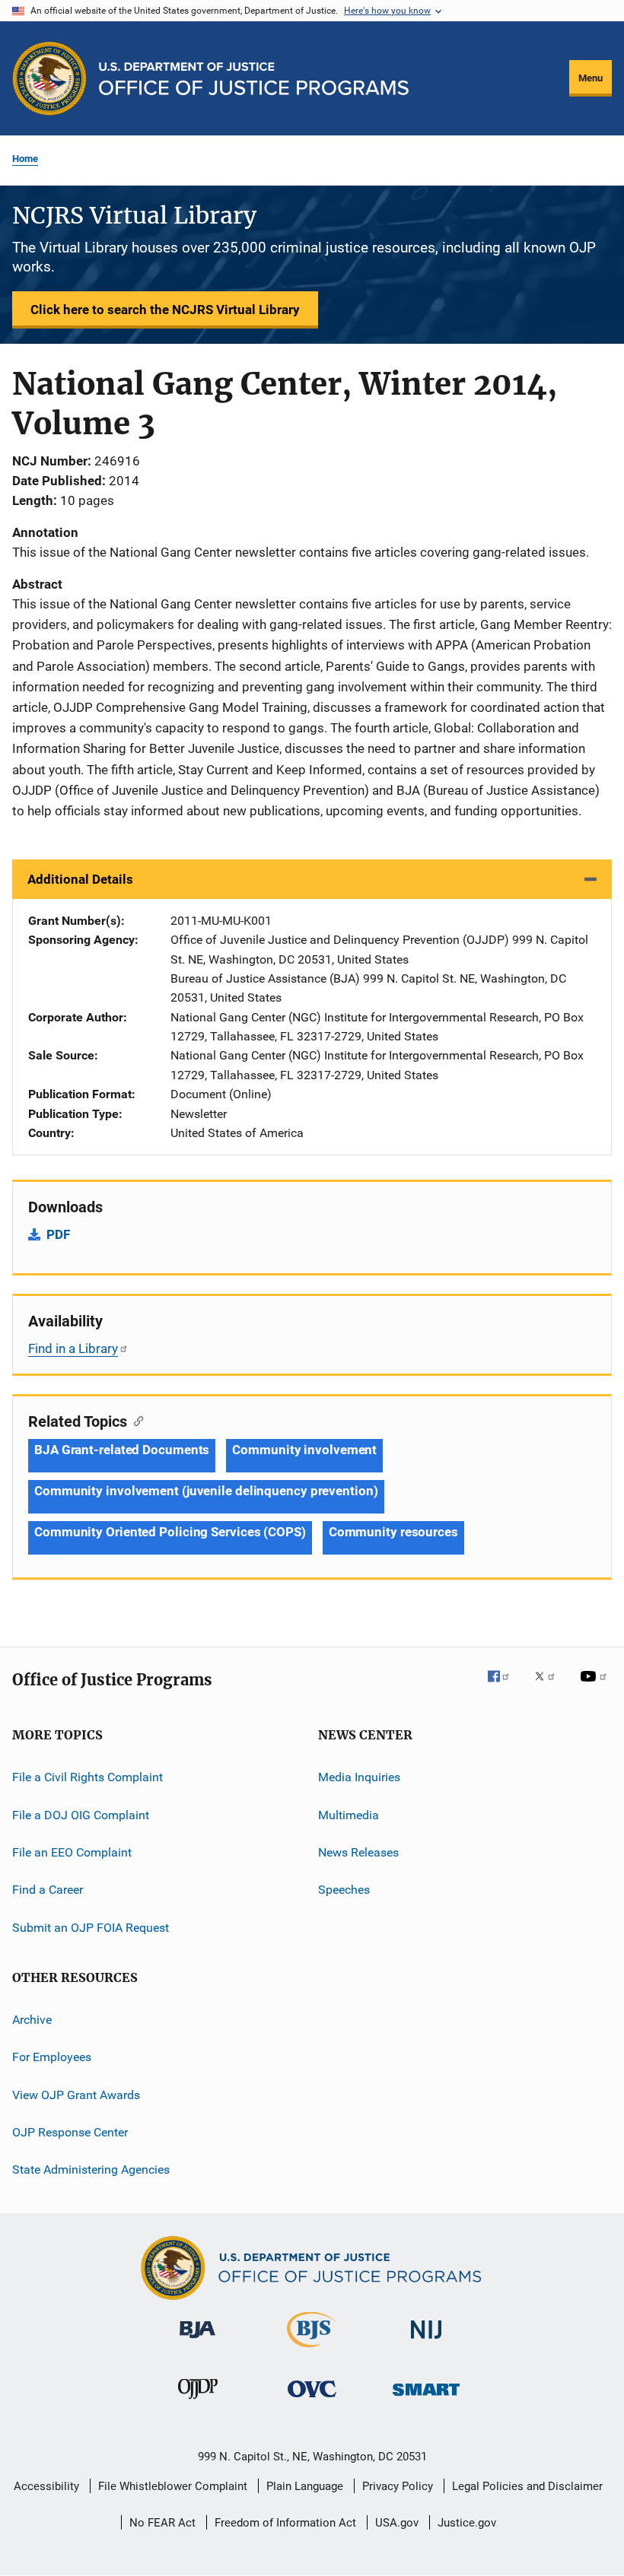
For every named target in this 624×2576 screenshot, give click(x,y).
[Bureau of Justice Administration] (197, 2341)
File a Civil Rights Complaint (88, 1777)
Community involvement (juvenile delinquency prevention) (206, 1491)
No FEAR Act (162, 2523)
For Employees (52, 2057)
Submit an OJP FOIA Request (91, 1927)
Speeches (344, 1890)
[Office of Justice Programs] (49, 78)
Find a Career (48, 1890)
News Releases (358, 1852)
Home (25, 159)
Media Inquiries (359, 1777)
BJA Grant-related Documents (122, 1450)
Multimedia (349, 1814)
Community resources (393, 1532)
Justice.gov (467, 2523)
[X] (550, 1687)
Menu (591, 78)
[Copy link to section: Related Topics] (135, 1420)
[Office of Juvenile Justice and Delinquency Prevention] (198, 2402)
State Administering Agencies (91, 2169)
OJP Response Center (70, 2132)
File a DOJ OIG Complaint (81, 1814)
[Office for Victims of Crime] (312, 2400)
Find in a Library (73, 1348)
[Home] (254, 79)
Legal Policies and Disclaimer (527, 2486)
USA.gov (397, 2523)
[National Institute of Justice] (426, 2341)
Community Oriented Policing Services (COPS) (170, 1532)
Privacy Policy (398, 2486)
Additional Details (80, 879)
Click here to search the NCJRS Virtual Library (165, 310)
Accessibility (46, 2486)
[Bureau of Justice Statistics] (312, 2350)
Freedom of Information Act (285, 2523)
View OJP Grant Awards (76, 2095)
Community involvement (304, 1450)
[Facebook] (505, 1687)
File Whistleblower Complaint (173, 2486)
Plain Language (305, 2486)
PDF (58, 1234)
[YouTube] (596, 1687)
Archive (32, 2020)
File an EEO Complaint (72, 1852)
